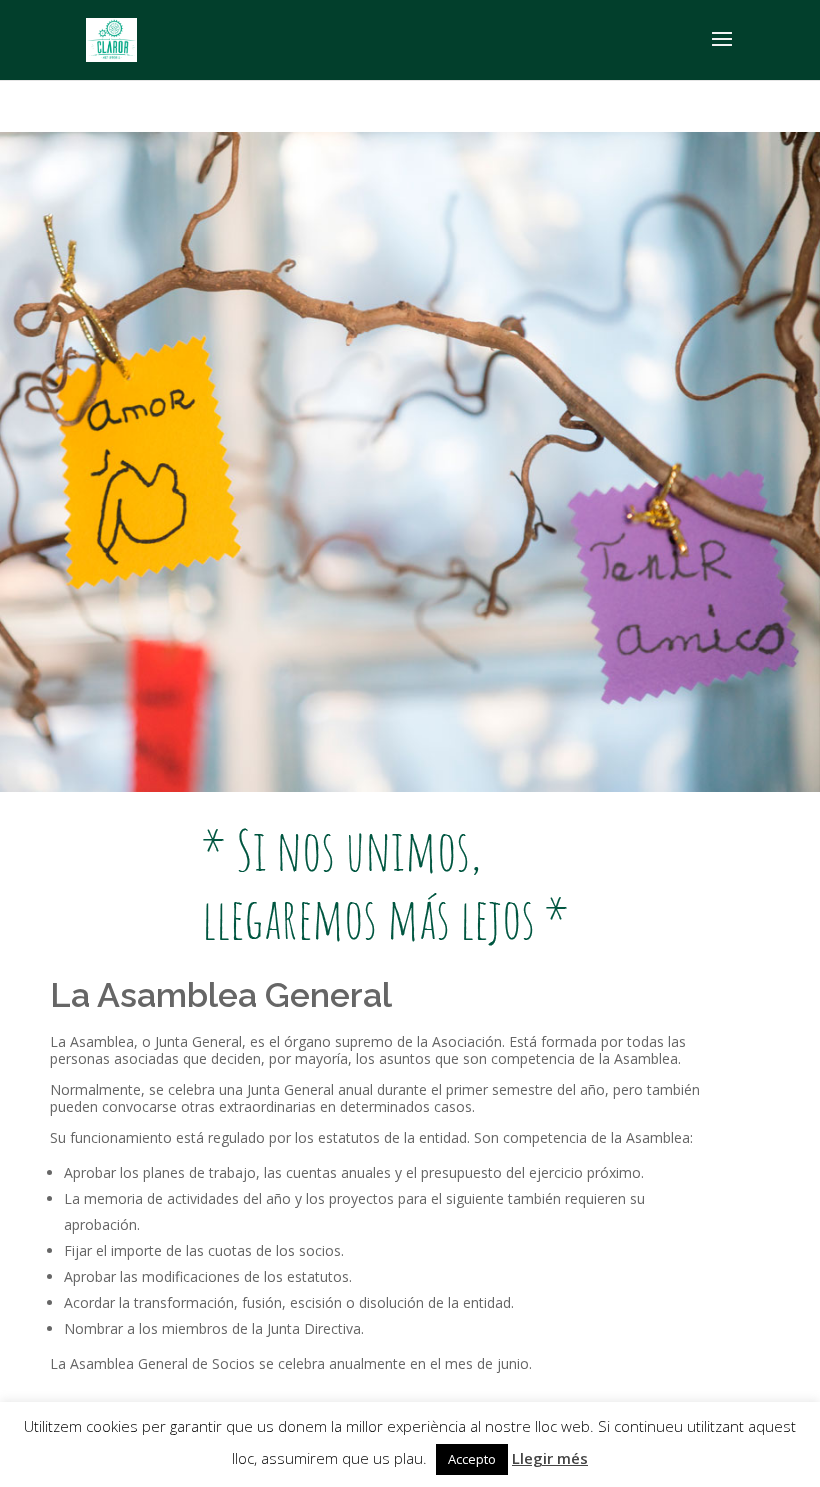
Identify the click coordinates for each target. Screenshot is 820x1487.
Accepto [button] (472, 1459)
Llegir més (550, 1458)
